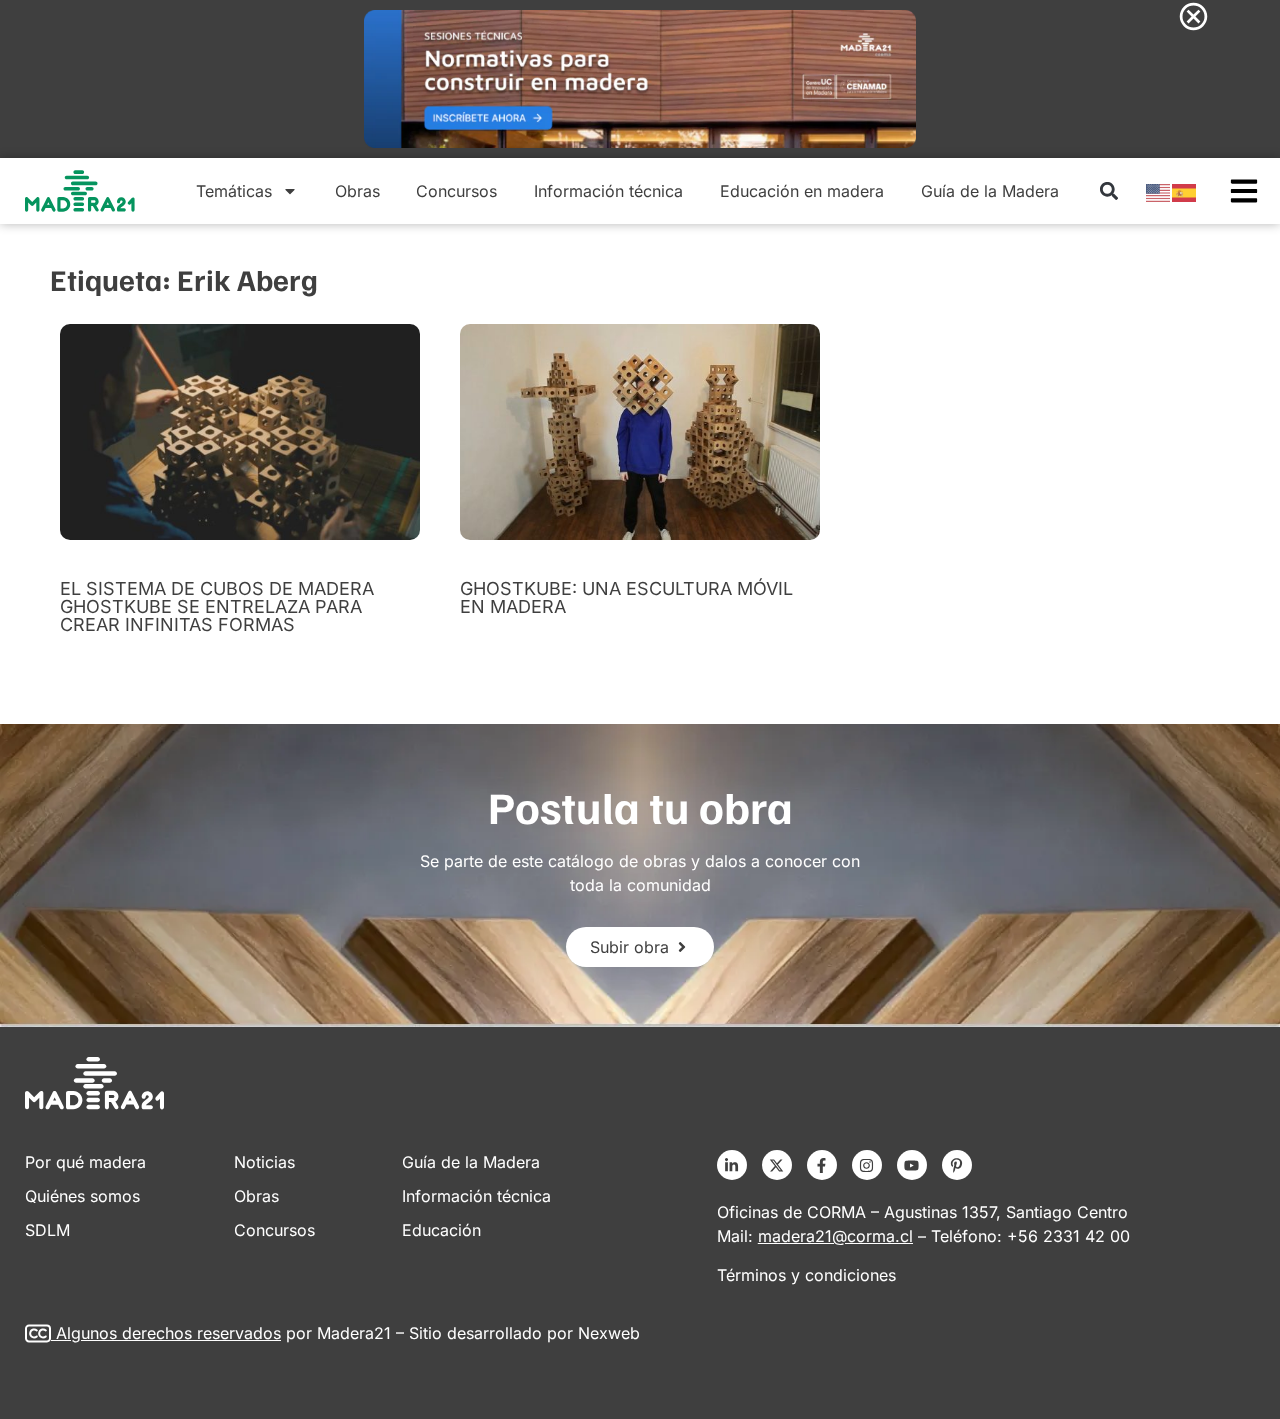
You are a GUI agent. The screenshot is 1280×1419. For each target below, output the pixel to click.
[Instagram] (867, 1165)
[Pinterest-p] (957, 1165)
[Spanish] (1185, 191)
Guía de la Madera (990, 191)
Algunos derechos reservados (168, 1333)
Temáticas (234, 191)
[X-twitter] (777, 1165)
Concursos (456, 191)
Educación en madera (802, 191)
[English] (1159, 191)
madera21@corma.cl (835, 1236)
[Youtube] (912, 1165)
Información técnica (608, 191)
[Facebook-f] (822, 1165)
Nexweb (609, 1333)
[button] (1108, 191)
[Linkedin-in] (732, 1165)
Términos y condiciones (806, 1275)
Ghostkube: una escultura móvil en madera (626, 597)
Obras (357, 191)
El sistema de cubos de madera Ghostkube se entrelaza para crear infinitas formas (217, 606)
